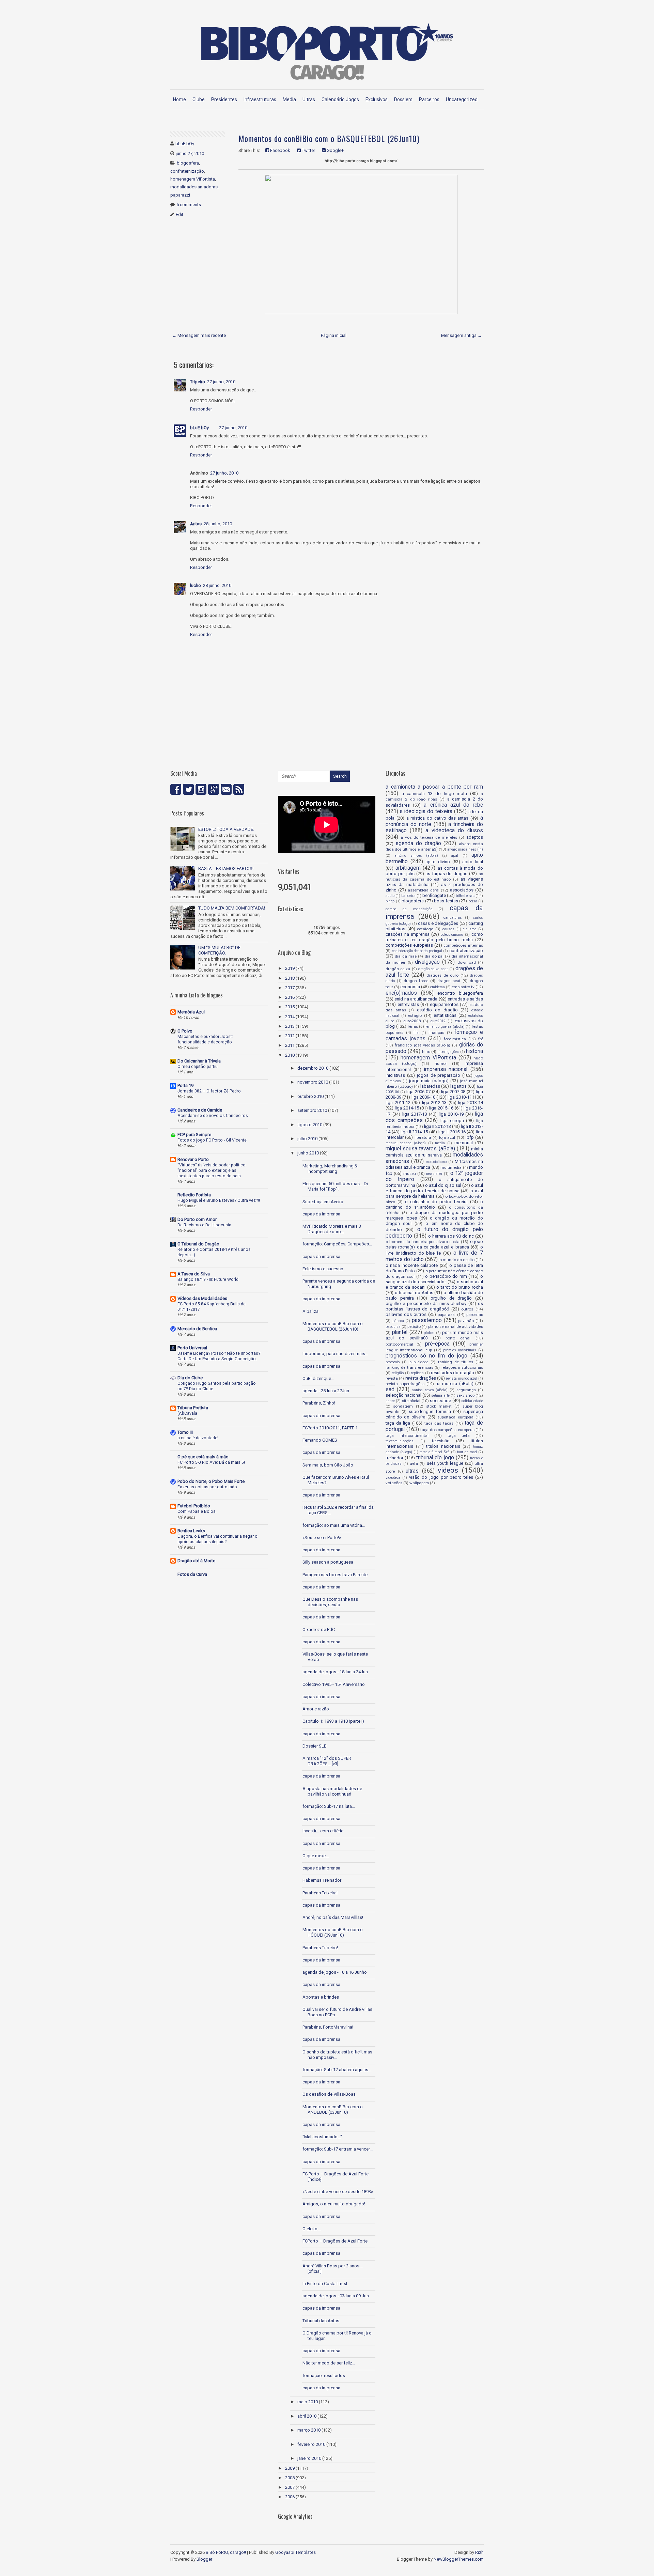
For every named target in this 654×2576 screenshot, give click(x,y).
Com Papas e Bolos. (197, 1511)
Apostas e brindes (321, 1997)
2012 (290, 1036)
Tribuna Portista (193, 1408)
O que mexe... (316, 1856)
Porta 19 (185, 1085)
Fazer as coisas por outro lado (207, 1487)
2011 (290, 1045)
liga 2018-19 (451, 1114)
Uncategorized (462, 99)
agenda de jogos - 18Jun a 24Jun (335, 1672)
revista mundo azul (462, 1378)
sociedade (440, 1401)
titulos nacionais (443, 1446)
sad (390, 1390)
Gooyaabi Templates (295, 2552)
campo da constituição (409, 909)
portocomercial (399, 1344)
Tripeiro (198, 382)
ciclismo (470, 929)
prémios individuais (460, 1350)
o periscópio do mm (446, 1276)
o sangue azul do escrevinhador (434, 1279)
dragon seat (449, 981)
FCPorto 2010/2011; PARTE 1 (330, 1428)
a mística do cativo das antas (438, 818)
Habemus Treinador (322, 1880)
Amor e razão (316, 1709)
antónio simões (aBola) (416, 856)
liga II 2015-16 (452, 1132)
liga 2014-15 (407, 1108)
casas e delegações (438, 923)
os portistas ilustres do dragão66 (434, 1306)
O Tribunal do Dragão (198, 1244)
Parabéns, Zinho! (319, 1403)
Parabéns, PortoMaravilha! (328, 2027)
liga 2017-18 (415, 1114)
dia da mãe (406, 956)
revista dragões (421, 1378)
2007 (290, 2487)
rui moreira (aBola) (455, 1384)
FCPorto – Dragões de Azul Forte (335, 2241)
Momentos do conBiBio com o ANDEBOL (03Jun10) (333, 2109)
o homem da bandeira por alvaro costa (423, 1242)
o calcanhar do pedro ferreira (436, 1202)
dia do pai (434, 956)
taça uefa (459, 1436)
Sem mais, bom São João (328, 1465)
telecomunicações (400, 1441)
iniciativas (395, 1075)
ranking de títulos (456, 1362)
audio (390, 896)
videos (448, 1470)
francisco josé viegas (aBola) (423, 1045)
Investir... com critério (323, 1831)
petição (414, 1326)
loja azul (447, 1137)
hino (426, 1052)
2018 (290, 978)
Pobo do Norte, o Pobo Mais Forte (211, 1481)
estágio (415, 1015)
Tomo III (185, 1432)
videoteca (393, 1478)
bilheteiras (465, 896)
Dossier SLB (315, 1746)
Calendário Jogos (340, 99)
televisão (441, 1441)
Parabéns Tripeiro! (320, 1948)
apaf (455, 856)
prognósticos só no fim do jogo (426, 1356)
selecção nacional (403, 1395)
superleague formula (430, 1411)
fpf (481, 1039)
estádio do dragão (437, 1010)
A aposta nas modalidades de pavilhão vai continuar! (332, 1791)
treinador (394, 1458)
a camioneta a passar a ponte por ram (434, 787)
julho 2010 (307, 1139)
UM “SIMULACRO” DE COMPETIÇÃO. (219, 950)
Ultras (309, 99)
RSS (239, 789)
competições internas (463, 945)
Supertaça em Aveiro (323, 1202)
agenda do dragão (418, 843)
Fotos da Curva (192, 1574)
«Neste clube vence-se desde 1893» (338, 2192)
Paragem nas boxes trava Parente (335, 1575)
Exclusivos (377, 99)
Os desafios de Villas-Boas (329, 2094)
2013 (290, 1026)
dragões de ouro (442, 975)
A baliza (310, 1311)
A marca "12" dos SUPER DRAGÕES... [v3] (327, 1761)
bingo (390, 901)
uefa (414, 1463)
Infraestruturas (260, 99)
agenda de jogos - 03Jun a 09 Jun (336, 2296)
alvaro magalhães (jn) (465, 849)
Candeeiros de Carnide (200, 1110)
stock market (439, 1406)
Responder (201, 409)
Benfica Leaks (191, 1531)
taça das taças (439, 1423)
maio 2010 (308, 2402)
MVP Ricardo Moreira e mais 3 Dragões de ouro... (332, 1229)
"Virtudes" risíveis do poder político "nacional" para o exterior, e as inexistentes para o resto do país (212, 1170)
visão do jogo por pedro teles (441, 1477)
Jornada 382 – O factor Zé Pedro (209, 1091)
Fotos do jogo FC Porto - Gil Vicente (212, 1140)
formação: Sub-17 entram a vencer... (338, 2149)
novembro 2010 (313, 1082)
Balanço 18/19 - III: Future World (208, 1279)
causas (448, 929)
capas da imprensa (321, 1214)
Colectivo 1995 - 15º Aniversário (334, 1684)
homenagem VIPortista (193, 179)
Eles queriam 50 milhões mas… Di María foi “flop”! (335, 1186)
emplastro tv (463, 987)
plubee (429, 1333)
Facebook (280, 150)
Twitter (308, 150)
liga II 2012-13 (438, 1126)
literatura (423, 1137)
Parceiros (429, 99)
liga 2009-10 (423, 1097)
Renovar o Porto (193, 1159)
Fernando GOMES (320, 1440)
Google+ (335, 150)
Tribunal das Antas (321, 2321)
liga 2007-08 (453, 1092)
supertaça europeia (455, 1417)
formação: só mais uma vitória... (334, 1525)
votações (394, 1483)
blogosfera (188, 163)
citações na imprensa (408, 934)
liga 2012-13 (434, 1103)
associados (462, 890)
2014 (290, 1017)
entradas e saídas (465, 999)
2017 (290, 988)
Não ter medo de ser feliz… (329, 2363)
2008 (290, 2478)
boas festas (446, 901)
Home (180, 99)
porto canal (458, 1338)
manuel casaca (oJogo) (406, 1143)
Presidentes (224, 99)
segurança (466, 1390)
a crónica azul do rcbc (453, 805)
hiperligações (448, 1052)
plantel (400, 1332)
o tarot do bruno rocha (460, 1287)
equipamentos (444, 1004)
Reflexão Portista (194, 1195)
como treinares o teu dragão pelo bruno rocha (434, 937)
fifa (416, 1033)
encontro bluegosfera (460, 993)
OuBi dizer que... (318, 1378)
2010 (290, 1055)
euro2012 (438, 1021)
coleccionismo (452, 935)
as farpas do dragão (447, 874)
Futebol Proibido (194, 1506)
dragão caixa (398, 969)
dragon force (416, 981)
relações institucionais (462, 1367)
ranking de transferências (409, 1367)
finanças (436, 1033)
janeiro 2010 (309, 2458)
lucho (196, 585)
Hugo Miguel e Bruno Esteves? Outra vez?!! (219, 1200)
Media (289, 99)
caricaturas (453, 918)
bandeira (408, 896)
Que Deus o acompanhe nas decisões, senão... (330, 1602)
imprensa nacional (446, 1069)
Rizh (479, 2552)
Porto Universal (192, 1348)
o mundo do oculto (457, 1260)
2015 (290, 1007)
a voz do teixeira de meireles (429, 837)
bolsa (473, 901)
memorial (464, 1143)
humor (441, 1064)
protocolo (393, 1362)
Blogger (204, 2559)
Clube (199, 99)
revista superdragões (405, 1384)
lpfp (470, 1137)
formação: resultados (324, 2376)
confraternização (187, 171)
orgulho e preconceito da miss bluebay (426, 1303)
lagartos (458, 1086)
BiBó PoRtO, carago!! (226, 2552)
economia (410, 987)
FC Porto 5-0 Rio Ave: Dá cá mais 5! (211, 1462)
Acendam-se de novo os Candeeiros (213, 1116)
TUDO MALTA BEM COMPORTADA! (232, 908)
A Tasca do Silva (194, 1274)
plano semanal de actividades (456, 1326)
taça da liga (398, 1423)
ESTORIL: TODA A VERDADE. (226, 829)
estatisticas (445, 1015)
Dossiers (403, 99)
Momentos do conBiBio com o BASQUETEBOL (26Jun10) (329, 138)
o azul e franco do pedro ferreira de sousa (434, 1188)
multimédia (451, 1167)
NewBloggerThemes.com (459, 2559)
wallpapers (419, 1483)
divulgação (427, 962)
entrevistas (408, 1004)
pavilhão (466, 1321)
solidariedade (472, 1401)
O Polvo (185, 1031)
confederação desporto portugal (417, 951)
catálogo (425, 929)
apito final (473, 862)
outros (467, 1309)
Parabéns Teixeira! (320, 1893)
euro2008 (412, 1021)
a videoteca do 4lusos (454, 831)
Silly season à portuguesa (328, 1562)
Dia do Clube (190, 1378)
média (440, 1143)
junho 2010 (308, 1153)
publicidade (419, 1362)
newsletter (434, 1174)
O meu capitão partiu (198, 1067)
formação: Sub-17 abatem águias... (337, 2070)
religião (398, 1373)
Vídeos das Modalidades (202, 1298)
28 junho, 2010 (218, 524)
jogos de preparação (439, 1075)
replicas (417, 1373)
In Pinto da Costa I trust (325, 2284)
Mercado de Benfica (197, 1329)
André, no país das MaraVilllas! (333, 1917)
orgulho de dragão (451, 1298)
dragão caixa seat (433, 969)
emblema (438, 987)
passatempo (427, 1320)
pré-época (437, 1344)
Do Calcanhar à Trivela (199, 1061)
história (474, 1051)
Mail (226, 789)
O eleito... (312, 2229)
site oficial (411, 1401)
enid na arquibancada (416, 999)
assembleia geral (424, 890)
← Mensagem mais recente (199, 335)
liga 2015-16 (441, 1108)
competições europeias (409, 945)
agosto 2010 (310, 1125)
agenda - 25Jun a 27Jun (326, 1391)
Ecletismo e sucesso (323, 1269)
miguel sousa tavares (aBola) (420, 1149)
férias (413, 1026)
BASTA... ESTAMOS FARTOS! (226, 868)
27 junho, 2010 (221, 382)
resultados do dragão (453, 1373)
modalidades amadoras (194, 187)
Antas (196, 524)
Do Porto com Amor (197, 1219)
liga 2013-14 (471, 1103)
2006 (290, 2497)
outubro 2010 (310, 1096)
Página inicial (334, 335)
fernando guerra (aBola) (445, 1027)
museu (410, 1174)
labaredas (430, 1086)
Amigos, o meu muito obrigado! (334, 2204)
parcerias (475, 1315)
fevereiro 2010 (311, 2444)
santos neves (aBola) (430, 1390)
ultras (412, 1471)
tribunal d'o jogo (435, 1458)
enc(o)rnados (401, 993)
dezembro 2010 (313, 1068)
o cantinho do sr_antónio (434, 1204)
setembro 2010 (312, 1110)
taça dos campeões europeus (447, 1430)
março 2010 (309, 2430)
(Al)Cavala (187, 1413)
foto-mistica (455, 1039)
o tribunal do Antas (414, 1293)
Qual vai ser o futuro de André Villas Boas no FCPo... (337, 2012)
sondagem (403, 1406)
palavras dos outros (406, 1314)
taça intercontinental (407, 1436)
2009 (290, 2468)
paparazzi (180, 195)
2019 (290, 968)
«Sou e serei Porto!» (322, 1538)
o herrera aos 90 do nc (451, 1236)
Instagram (201, 789)
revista (392, 1378)
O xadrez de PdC (319, 1630)
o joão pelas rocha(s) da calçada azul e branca (434, 1244)
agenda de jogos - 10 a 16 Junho (335, 1972)
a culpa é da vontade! (198, 1438)
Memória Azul (191, 1012)
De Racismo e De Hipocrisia (204, 1225)
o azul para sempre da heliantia (434, 1193)
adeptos (475, 837)
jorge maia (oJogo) (429, 1081)
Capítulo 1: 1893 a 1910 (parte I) (333, 1721)
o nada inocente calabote (412, 1265)
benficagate (434, 895)
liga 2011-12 (398, 1103)
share (390, 1401)
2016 (290, 997)
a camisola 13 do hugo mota (434, 794)
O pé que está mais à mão (203, 1457)
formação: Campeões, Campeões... (337, 1244)
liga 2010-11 (460, 1097)
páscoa (398, 1321)
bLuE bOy (199, 428)
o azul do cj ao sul (443, 1185)
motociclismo (436, 1162)
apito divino (438, 862)
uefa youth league (445, 1463)
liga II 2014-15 (414, 1132)
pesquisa (393, 1327)
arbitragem (408, 868)
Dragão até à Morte (196, 1561)
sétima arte (440, 1395)
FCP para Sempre (194, 1135)
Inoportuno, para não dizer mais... (335, 1354)
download (467, 962)
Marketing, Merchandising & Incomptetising (330, 1169)
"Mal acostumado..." (322, 2137)
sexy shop (465, 1395)
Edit (180, 214)
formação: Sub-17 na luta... (329, 1806)
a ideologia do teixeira (426, 811)
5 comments (189, 205)
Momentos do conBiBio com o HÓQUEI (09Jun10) (333, 1932)
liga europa (452, 1121)
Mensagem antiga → (462, 335)
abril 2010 (307, 2416)
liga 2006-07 (418, 1092)
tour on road (467, 1452)
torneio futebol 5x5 (434, 1452)
